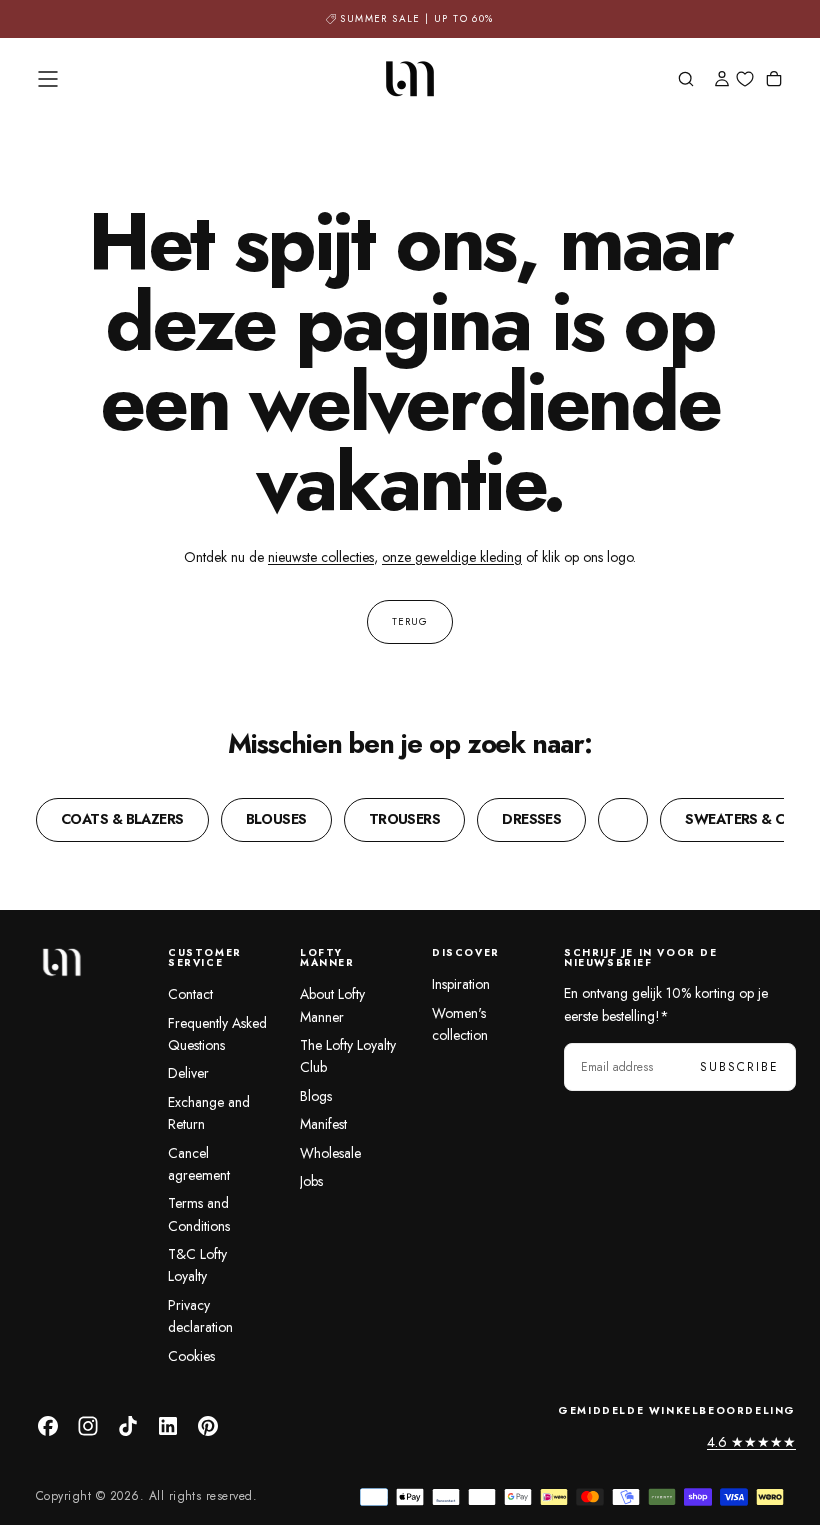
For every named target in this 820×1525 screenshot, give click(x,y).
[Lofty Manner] (61, 962)
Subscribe (739, 1067)
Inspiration (461, 984)
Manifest (323, 1124)
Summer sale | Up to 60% (416, 18)
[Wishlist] (745, 79)
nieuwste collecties (321, 557)
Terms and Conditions (199, 1214)
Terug (410, 621)
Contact (190, 994)
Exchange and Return (209, 1113)
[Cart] (774, 81)
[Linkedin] (168, 1426)
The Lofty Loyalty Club (348, 1056)
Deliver (188, 1073)
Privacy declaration (200, 1316)
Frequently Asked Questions (217, 1034)
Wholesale (330, 1153)
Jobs (311, 1181)
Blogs (316, 1096)
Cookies (191, 1356)
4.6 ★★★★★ (751, 1442)
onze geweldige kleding (452, 557)
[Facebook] (48, 1426)
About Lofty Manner (332, 1005)
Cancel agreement (199, 1164)
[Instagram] (88, 1426)
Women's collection (460, 1024)
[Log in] (722, 81)
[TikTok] (128, 1426)
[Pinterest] (208, 1426)
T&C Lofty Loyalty (197, 1265)
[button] (48, 79)
